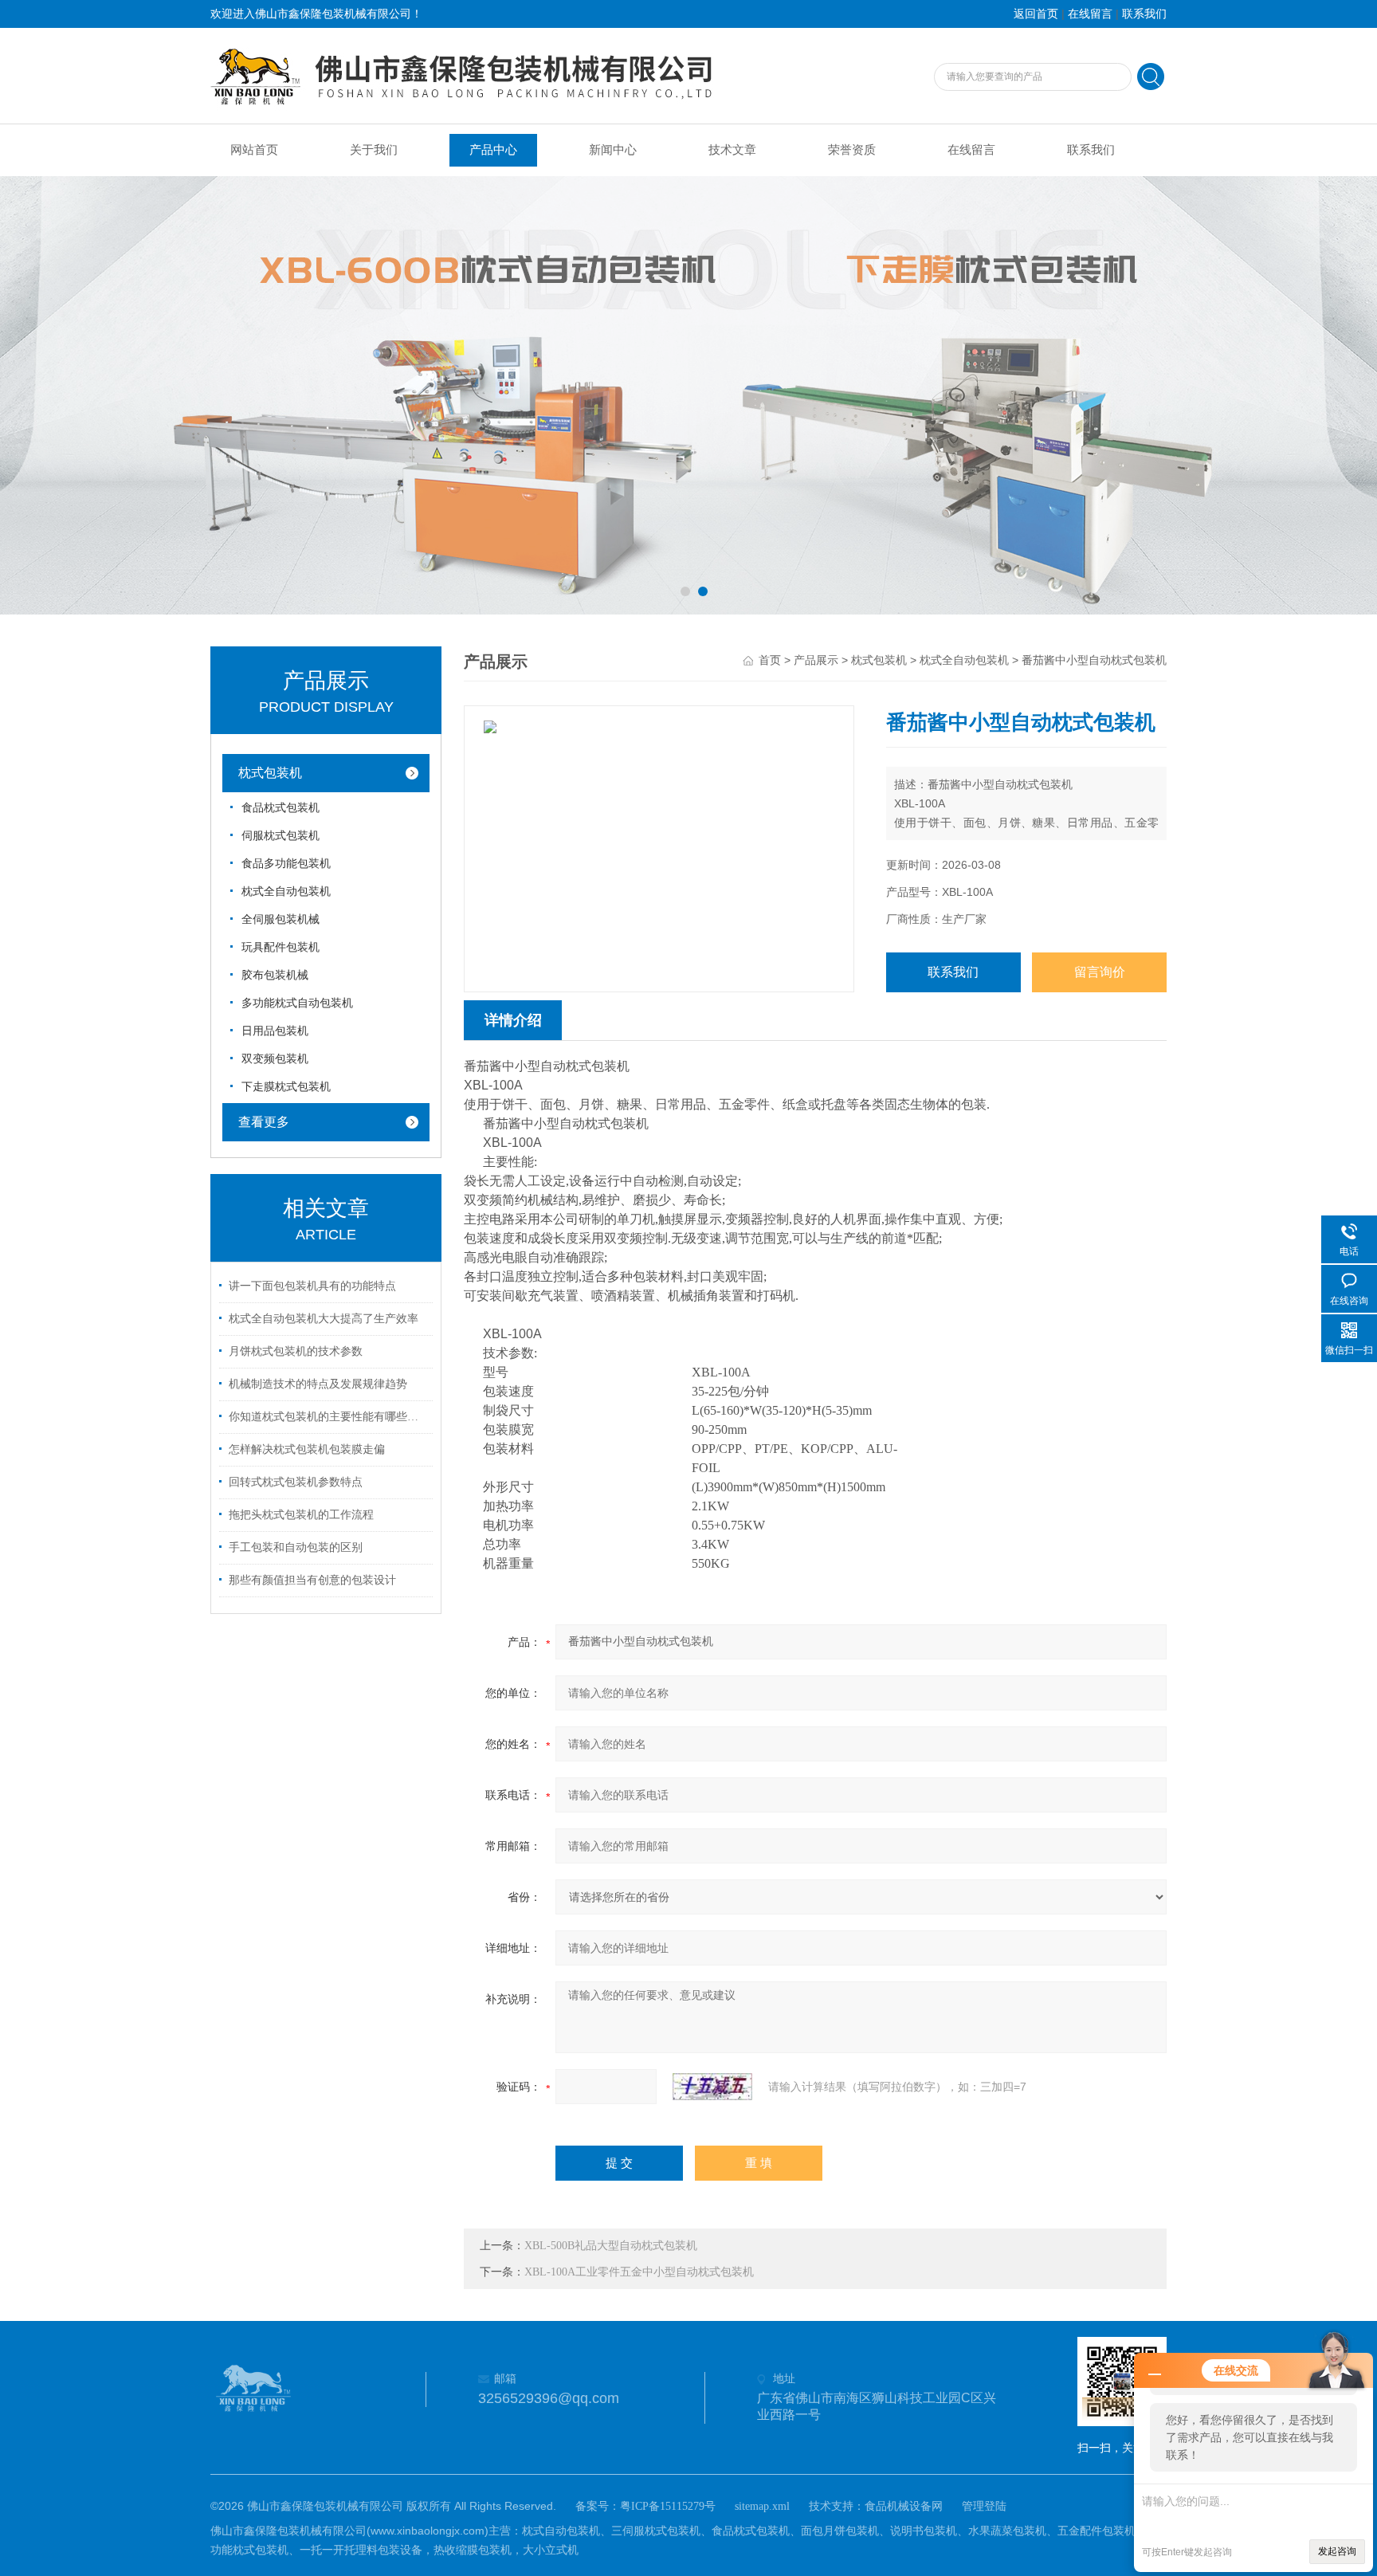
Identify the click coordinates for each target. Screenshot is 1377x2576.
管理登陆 (984, 2506)
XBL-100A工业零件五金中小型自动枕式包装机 (639, 2272)
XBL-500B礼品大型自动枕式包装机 (611, 2246)
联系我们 (1144, 14)
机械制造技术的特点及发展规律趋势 (318, 1384)
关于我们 (374, 150)
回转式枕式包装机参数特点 (296, 1482)
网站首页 (254, 150)
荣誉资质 (852, 150)
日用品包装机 (275, 1031)
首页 (770, 660)
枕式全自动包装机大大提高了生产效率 (324, 1319)
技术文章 (732, 150)
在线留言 (1090, 14)
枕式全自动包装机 (286, 891)
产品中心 (493, 150)
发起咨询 (1337, 2551)
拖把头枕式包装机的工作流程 (301, 1515)
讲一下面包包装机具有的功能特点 (312, 1286)
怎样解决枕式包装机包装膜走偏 (307, 1449)
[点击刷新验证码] (712, 2087)
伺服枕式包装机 (280, 836)
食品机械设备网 (904, 2506)
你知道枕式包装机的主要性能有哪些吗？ (328, 1417)
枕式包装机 (270, 773)
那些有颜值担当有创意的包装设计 (312, 1580)
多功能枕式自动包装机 (297, 1003)
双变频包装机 (275, 1059)
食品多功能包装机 (286, 864)
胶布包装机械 (275, 975)
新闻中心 (613, 150)
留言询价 (1100, 972)
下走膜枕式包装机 (286, 1087)
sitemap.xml (762, 2506)
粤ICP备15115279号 (668, 2506)
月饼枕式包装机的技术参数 (296, 1351)
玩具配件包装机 (280, 947)
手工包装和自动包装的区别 (296, 1547)
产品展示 (816, 660)
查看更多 (264, 1122)
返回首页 (1036, 14)
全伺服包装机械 (280, 919)
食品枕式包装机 (280, 808)
